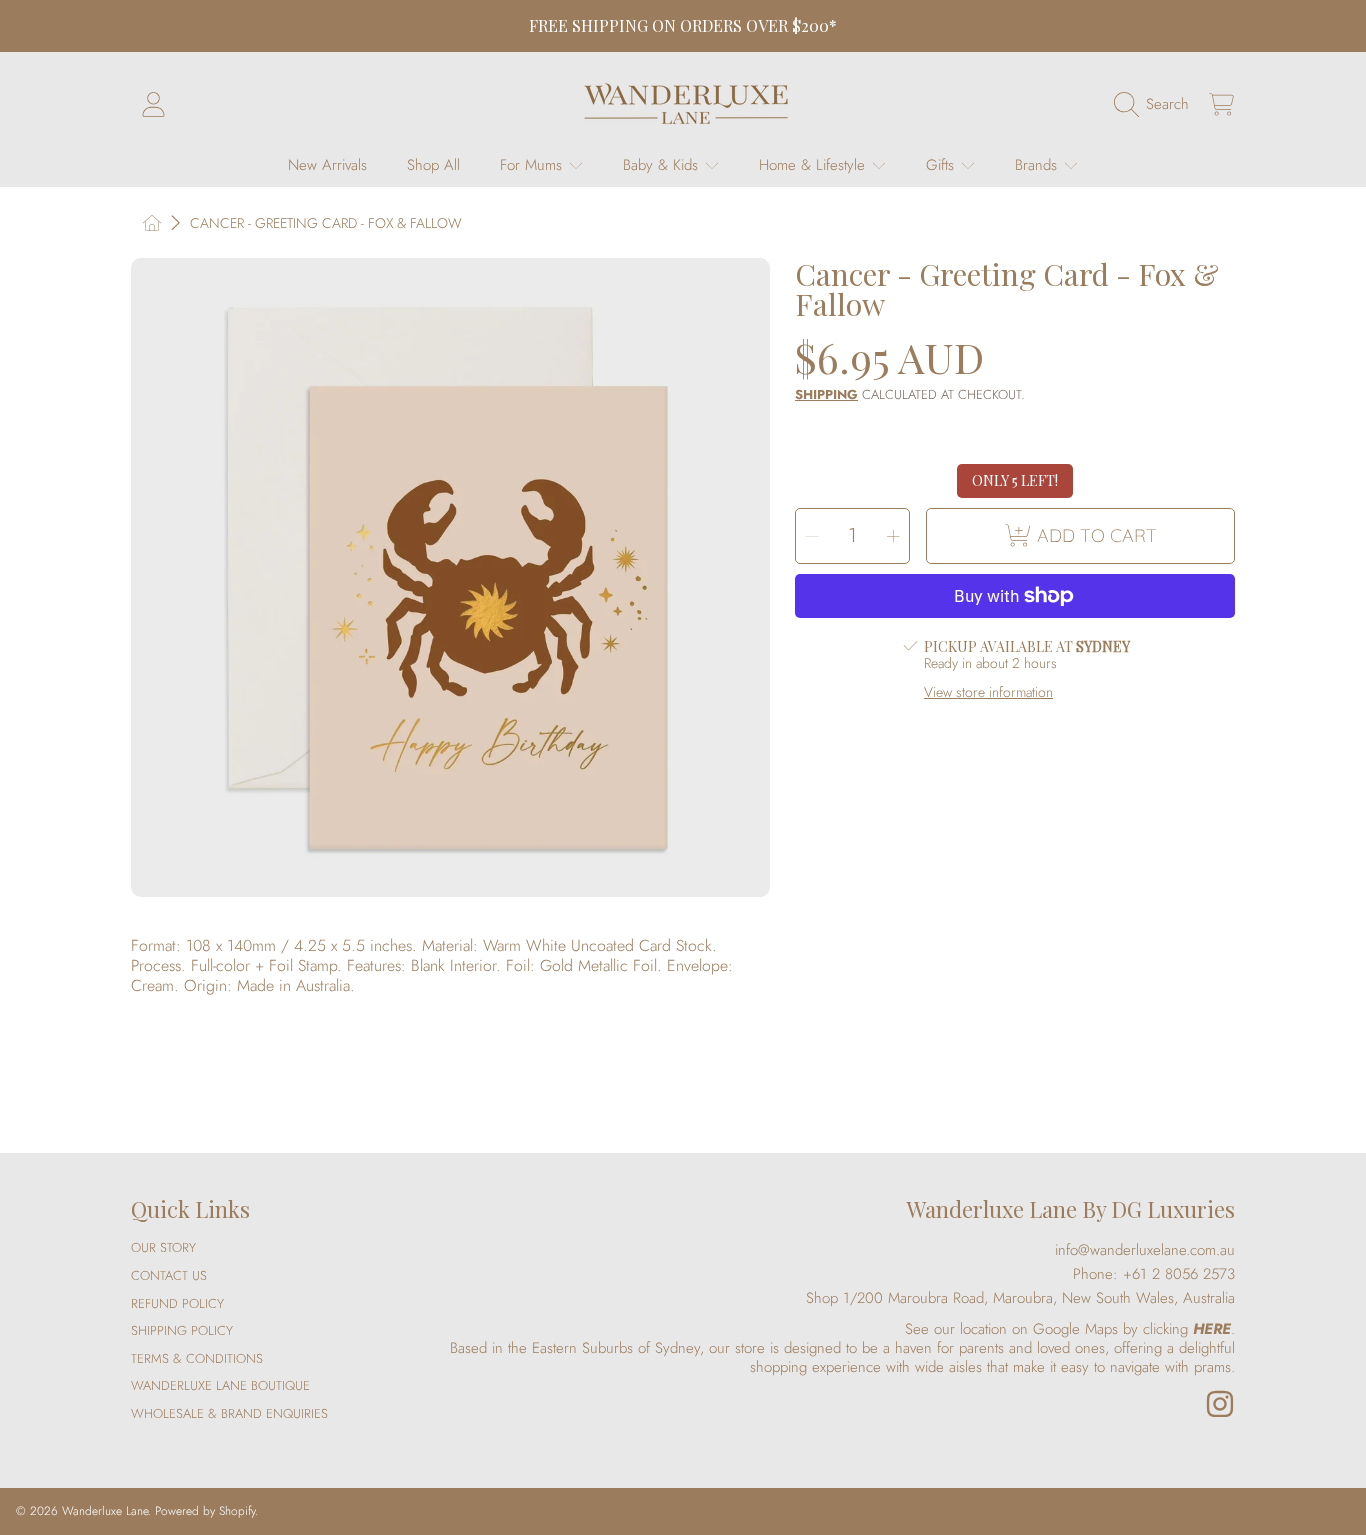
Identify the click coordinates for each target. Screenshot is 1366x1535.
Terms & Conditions (197, 1358)
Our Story (163, 1247)
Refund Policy (177, 1303)
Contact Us (169, 1275)
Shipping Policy (182, 1330)
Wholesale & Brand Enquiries (229, 1413)
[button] (1156, 104)
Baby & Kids (663, 165)
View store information (988, 693)
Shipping (826, 395)
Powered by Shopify (205, 1511)
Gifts (942, 165)
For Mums (533, 165)
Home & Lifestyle (814, 165)
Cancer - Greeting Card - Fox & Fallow (326, 224)
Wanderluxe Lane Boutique (220, 1385)
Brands (1038, 165)
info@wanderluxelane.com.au (1145, 1250)
